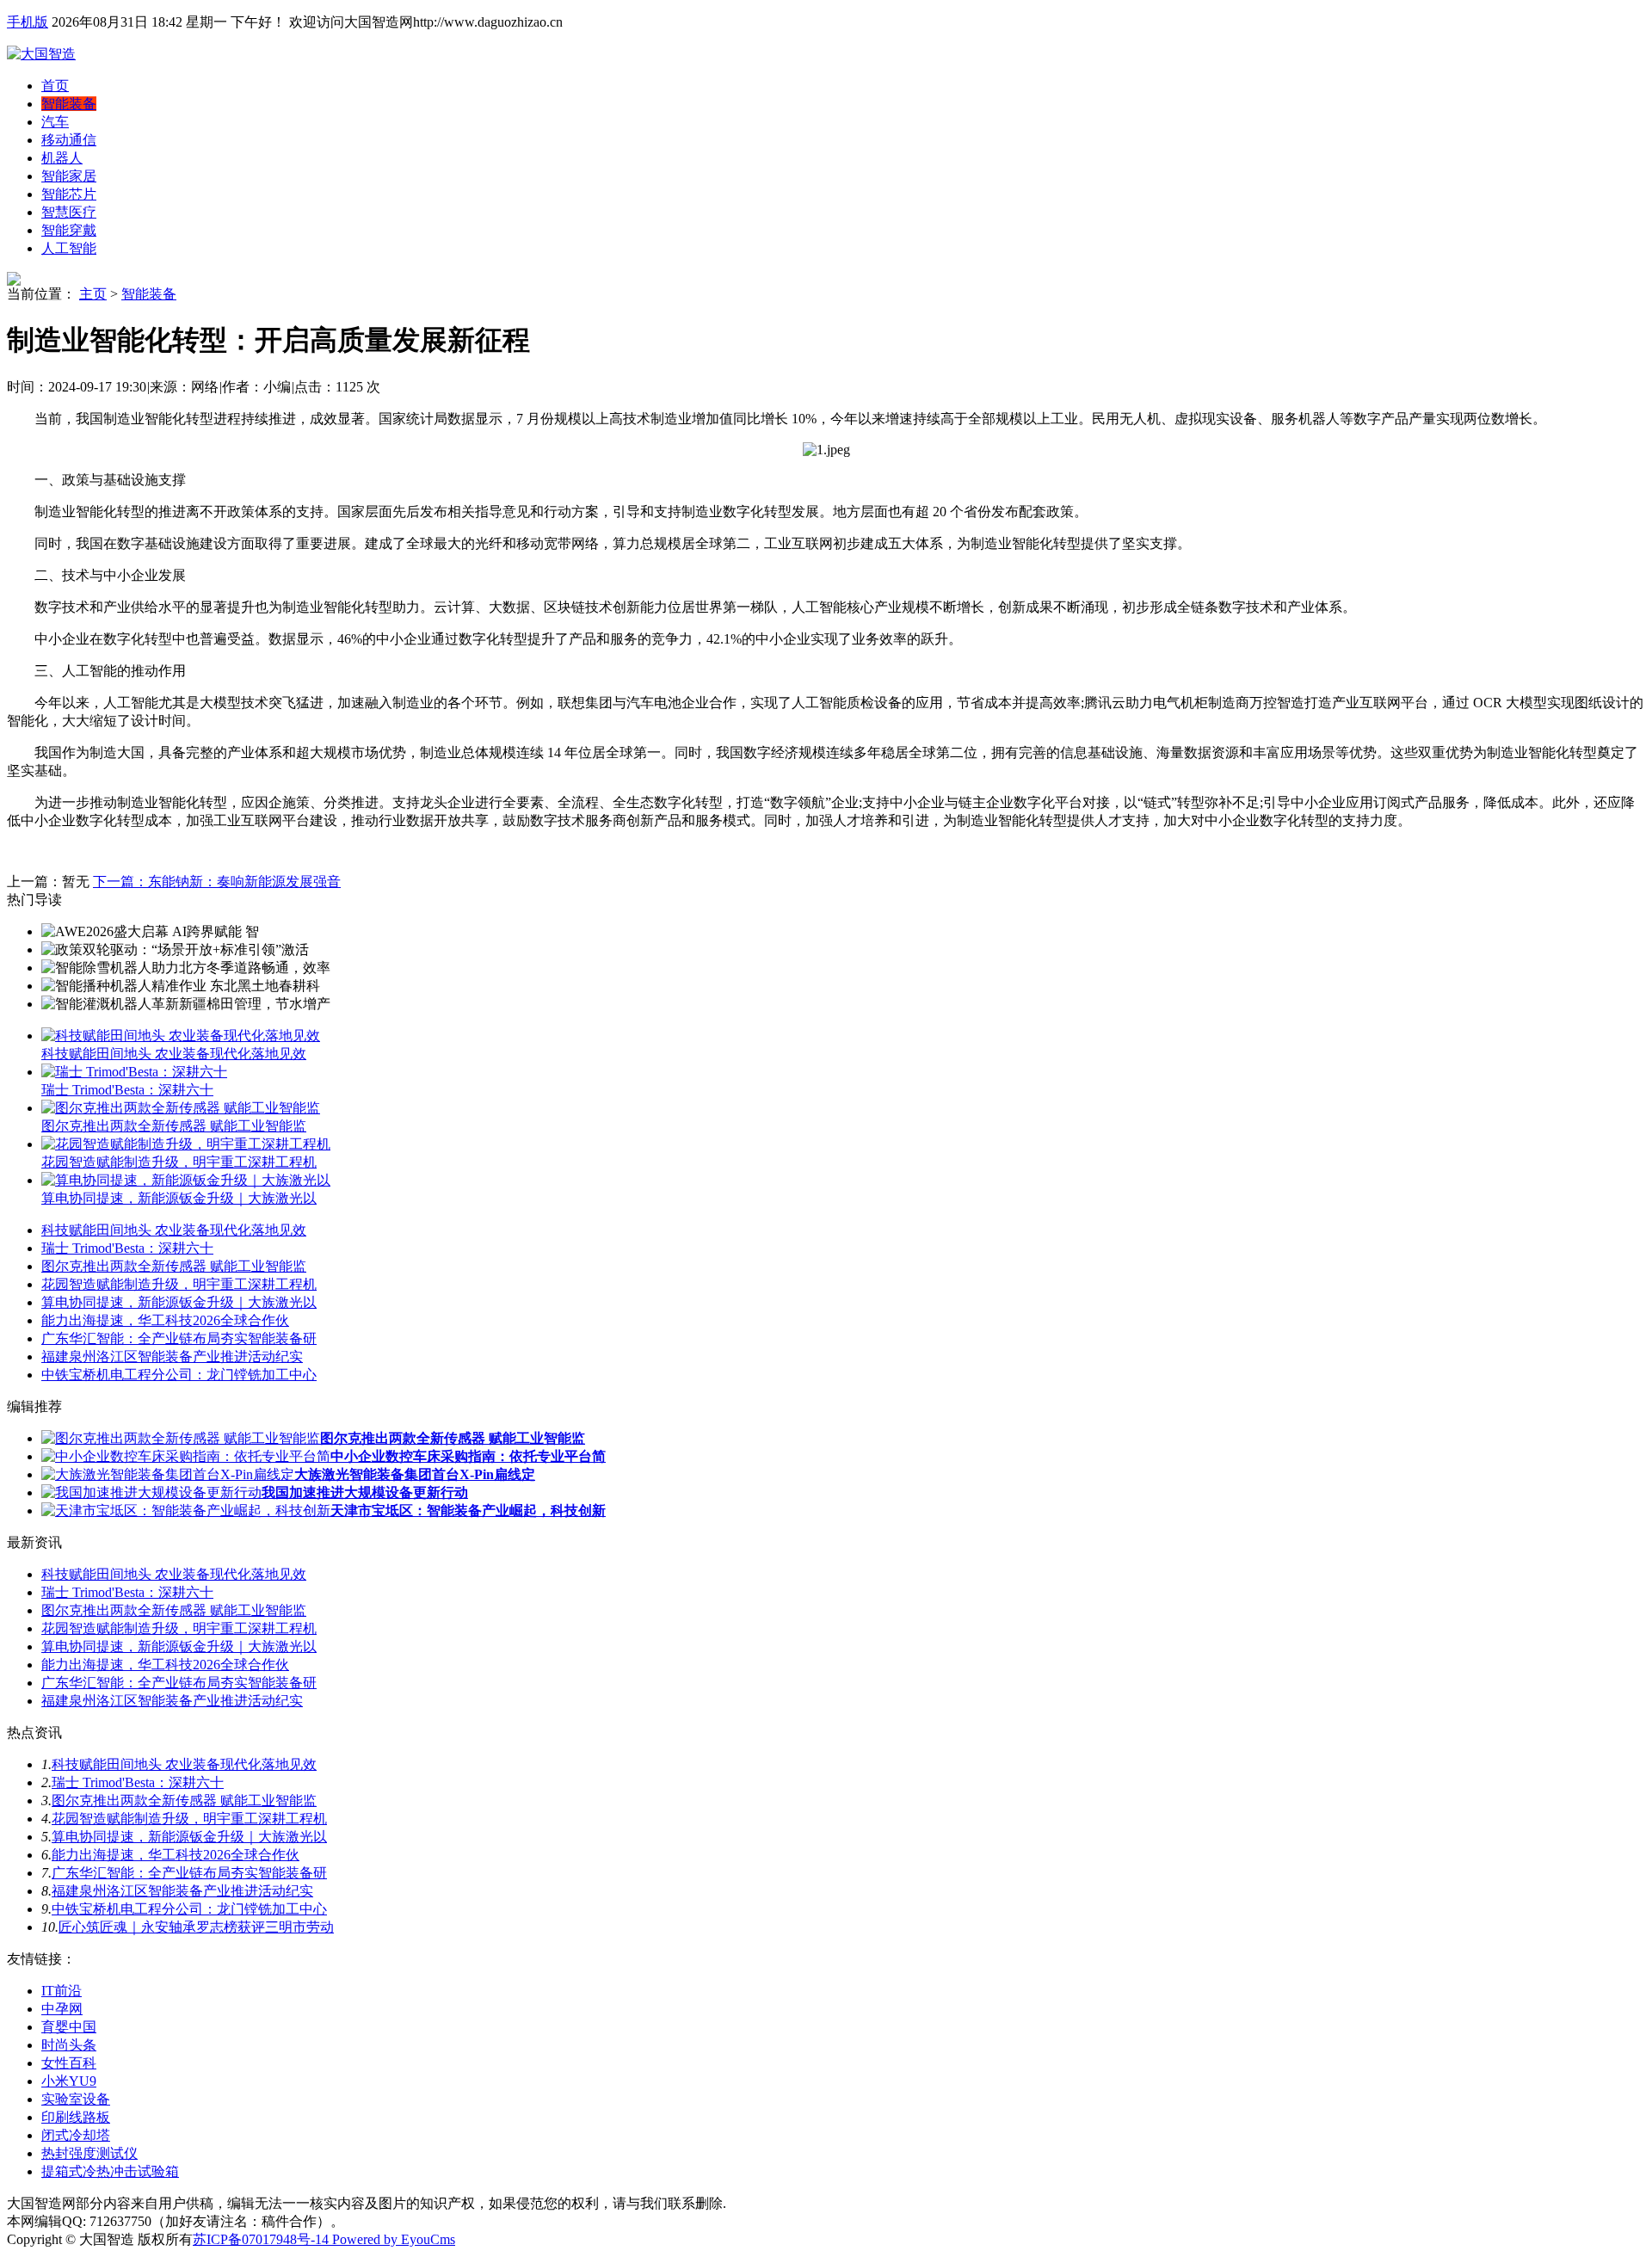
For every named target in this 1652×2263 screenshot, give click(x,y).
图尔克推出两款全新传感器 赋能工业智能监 (174, 1126)
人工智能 (69, 248)
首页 (55, 86)
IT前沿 (62, 1991)
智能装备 (69, 104)
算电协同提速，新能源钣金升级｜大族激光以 (179, 1198)
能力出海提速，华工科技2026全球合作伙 (165, 1320)
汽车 (55, 122)
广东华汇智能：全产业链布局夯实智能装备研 (179, 1338)
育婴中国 (69, 2027)
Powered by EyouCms (392, 2239)
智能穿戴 (69, 230)
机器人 (62, 158)
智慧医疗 (69, 212)
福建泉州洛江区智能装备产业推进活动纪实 (172, 1357)
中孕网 (62, 2009)
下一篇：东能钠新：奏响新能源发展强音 (217, 882)
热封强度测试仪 (89, 2153)
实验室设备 (76, 2099)
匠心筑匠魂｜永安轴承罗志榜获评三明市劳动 (196, 1927)
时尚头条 (69, 2045)
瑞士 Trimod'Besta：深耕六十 (127, 1090)
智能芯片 (69, 194)
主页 (93, 294)
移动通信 (69, 140)
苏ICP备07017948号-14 (261, 2239)
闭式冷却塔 (76, 2135)
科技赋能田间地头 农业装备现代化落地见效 (174, 1054)
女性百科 (69, 2063)
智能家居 (69, 176)
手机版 (28, 22)
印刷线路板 (76, 2117)
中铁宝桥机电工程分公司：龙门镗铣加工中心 (179, 1375)
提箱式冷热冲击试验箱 (110, 2171)
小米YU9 (69, 2081)
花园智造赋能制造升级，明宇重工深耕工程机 (179, 1162)
